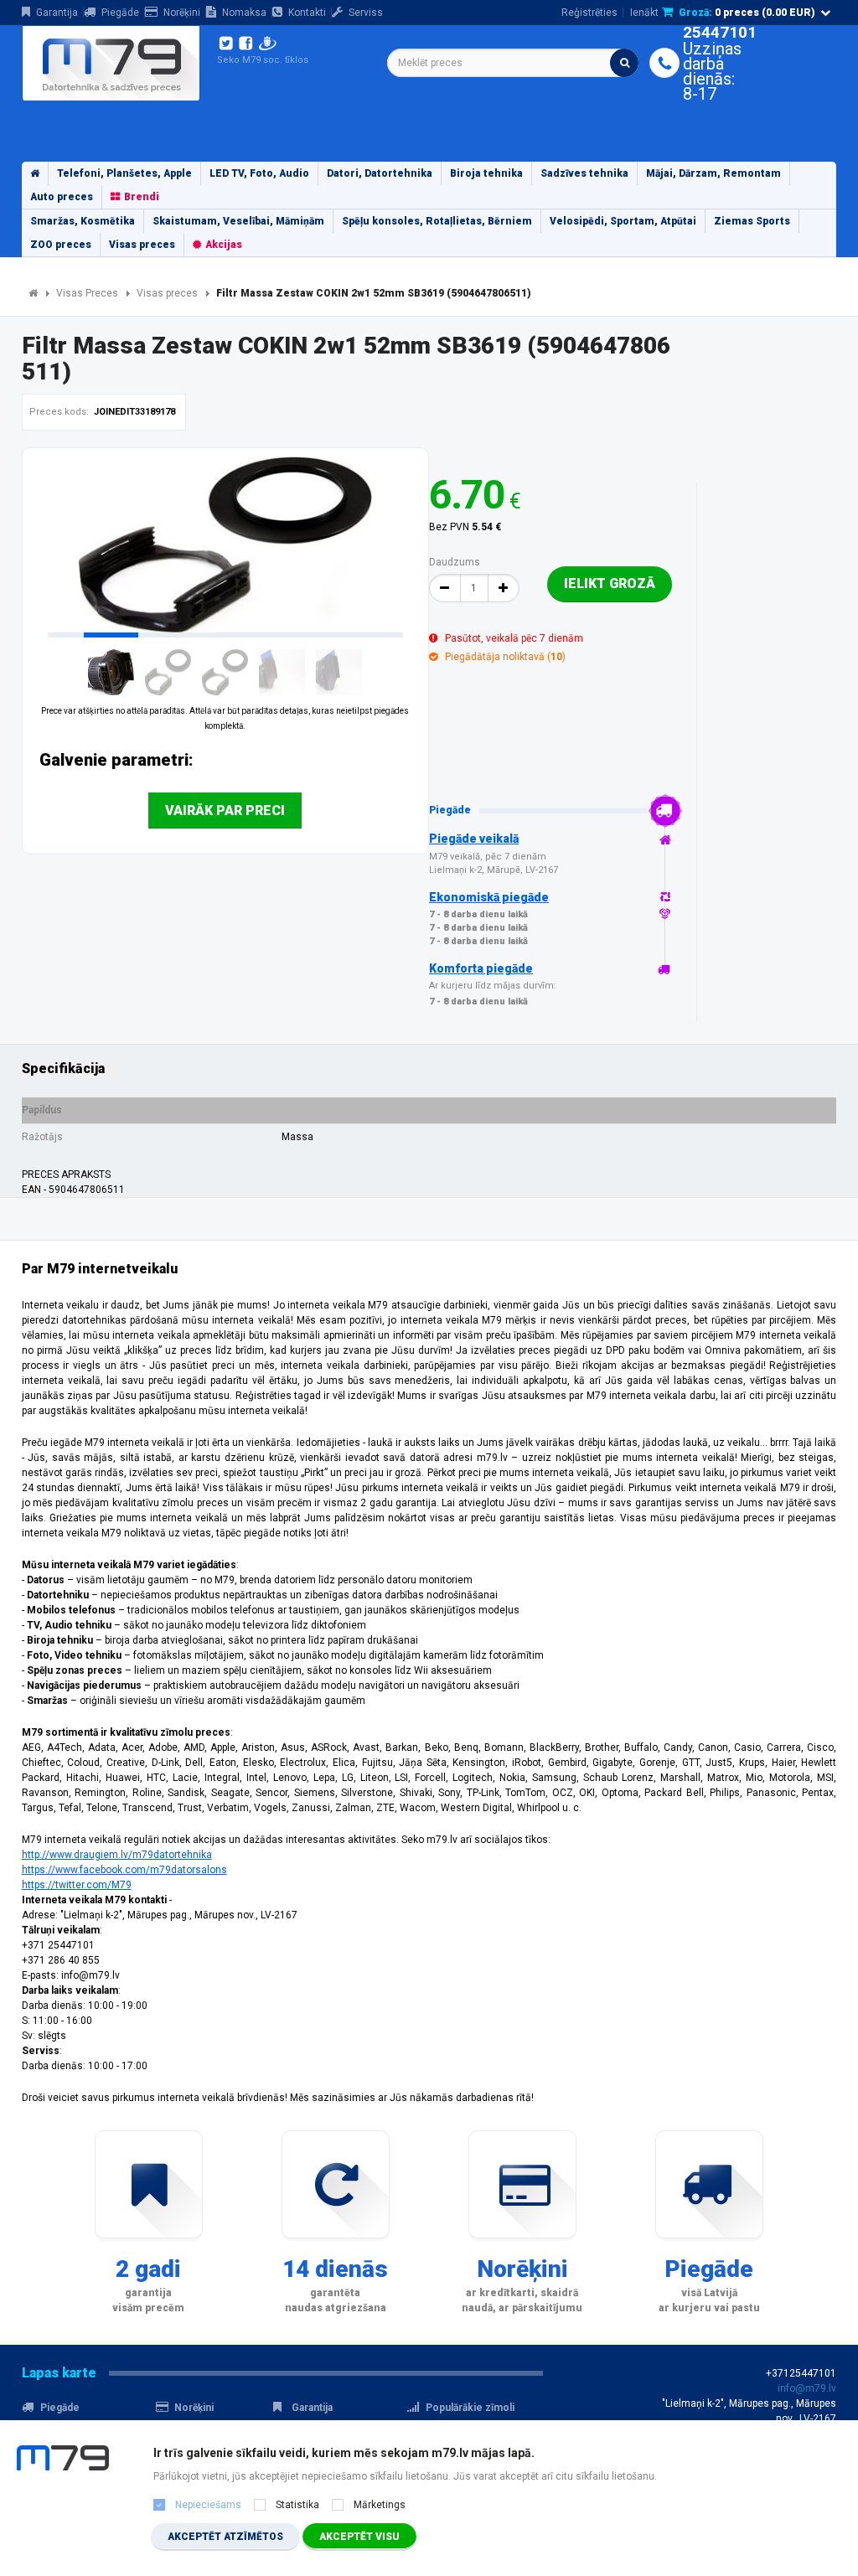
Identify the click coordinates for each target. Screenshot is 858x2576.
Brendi (142, 197)
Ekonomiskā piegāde (489, 897)
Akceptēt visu (359, 2537)
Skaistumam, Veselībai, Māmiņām (238, 221)
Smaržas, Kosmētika (83, 221)
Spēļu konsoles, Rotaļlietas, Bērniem (437, 221)
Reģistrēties (589, 13)
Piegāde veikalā (474, 839)
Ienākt (644, 13)
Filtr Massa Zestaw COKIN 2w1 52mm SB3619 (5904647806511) (374, 293)
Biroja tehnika (486, 173)
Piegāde (120, 13)
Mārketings (380, 2505)
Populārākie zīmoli (470, 2408)
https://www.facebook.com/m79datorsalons (124, 1870)
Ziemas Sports (752, 221)
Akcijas (224, 245)
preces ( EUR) (747, 13)
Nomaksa (244, 13)
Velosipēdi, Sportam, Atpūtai (623, 221)
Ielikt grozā (610, 583)
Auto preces (62, 197)
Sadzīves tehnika (584, 173)
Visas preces (142, 245)
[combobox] (513, 63)
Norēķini (182, 13)
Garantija (57, 13)
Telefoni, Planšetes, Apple (124, 173)
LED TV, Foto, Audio (259, 173)
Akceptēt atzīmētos (225, 2537)
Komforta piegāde (481, 968)
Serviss (366, 13)
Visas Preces (87, 293)
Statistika (297, 2505)
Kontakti (307, 13)
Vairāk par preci (225, 810)
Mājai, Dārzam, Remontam (713, 173)
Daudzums (455, 562)
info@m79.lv (807, 2388)
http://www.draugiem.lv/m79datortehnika (117, 1855)
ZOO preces (61, 245)
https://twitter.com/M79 (77, 1885)
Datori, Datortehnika (380, 173)
